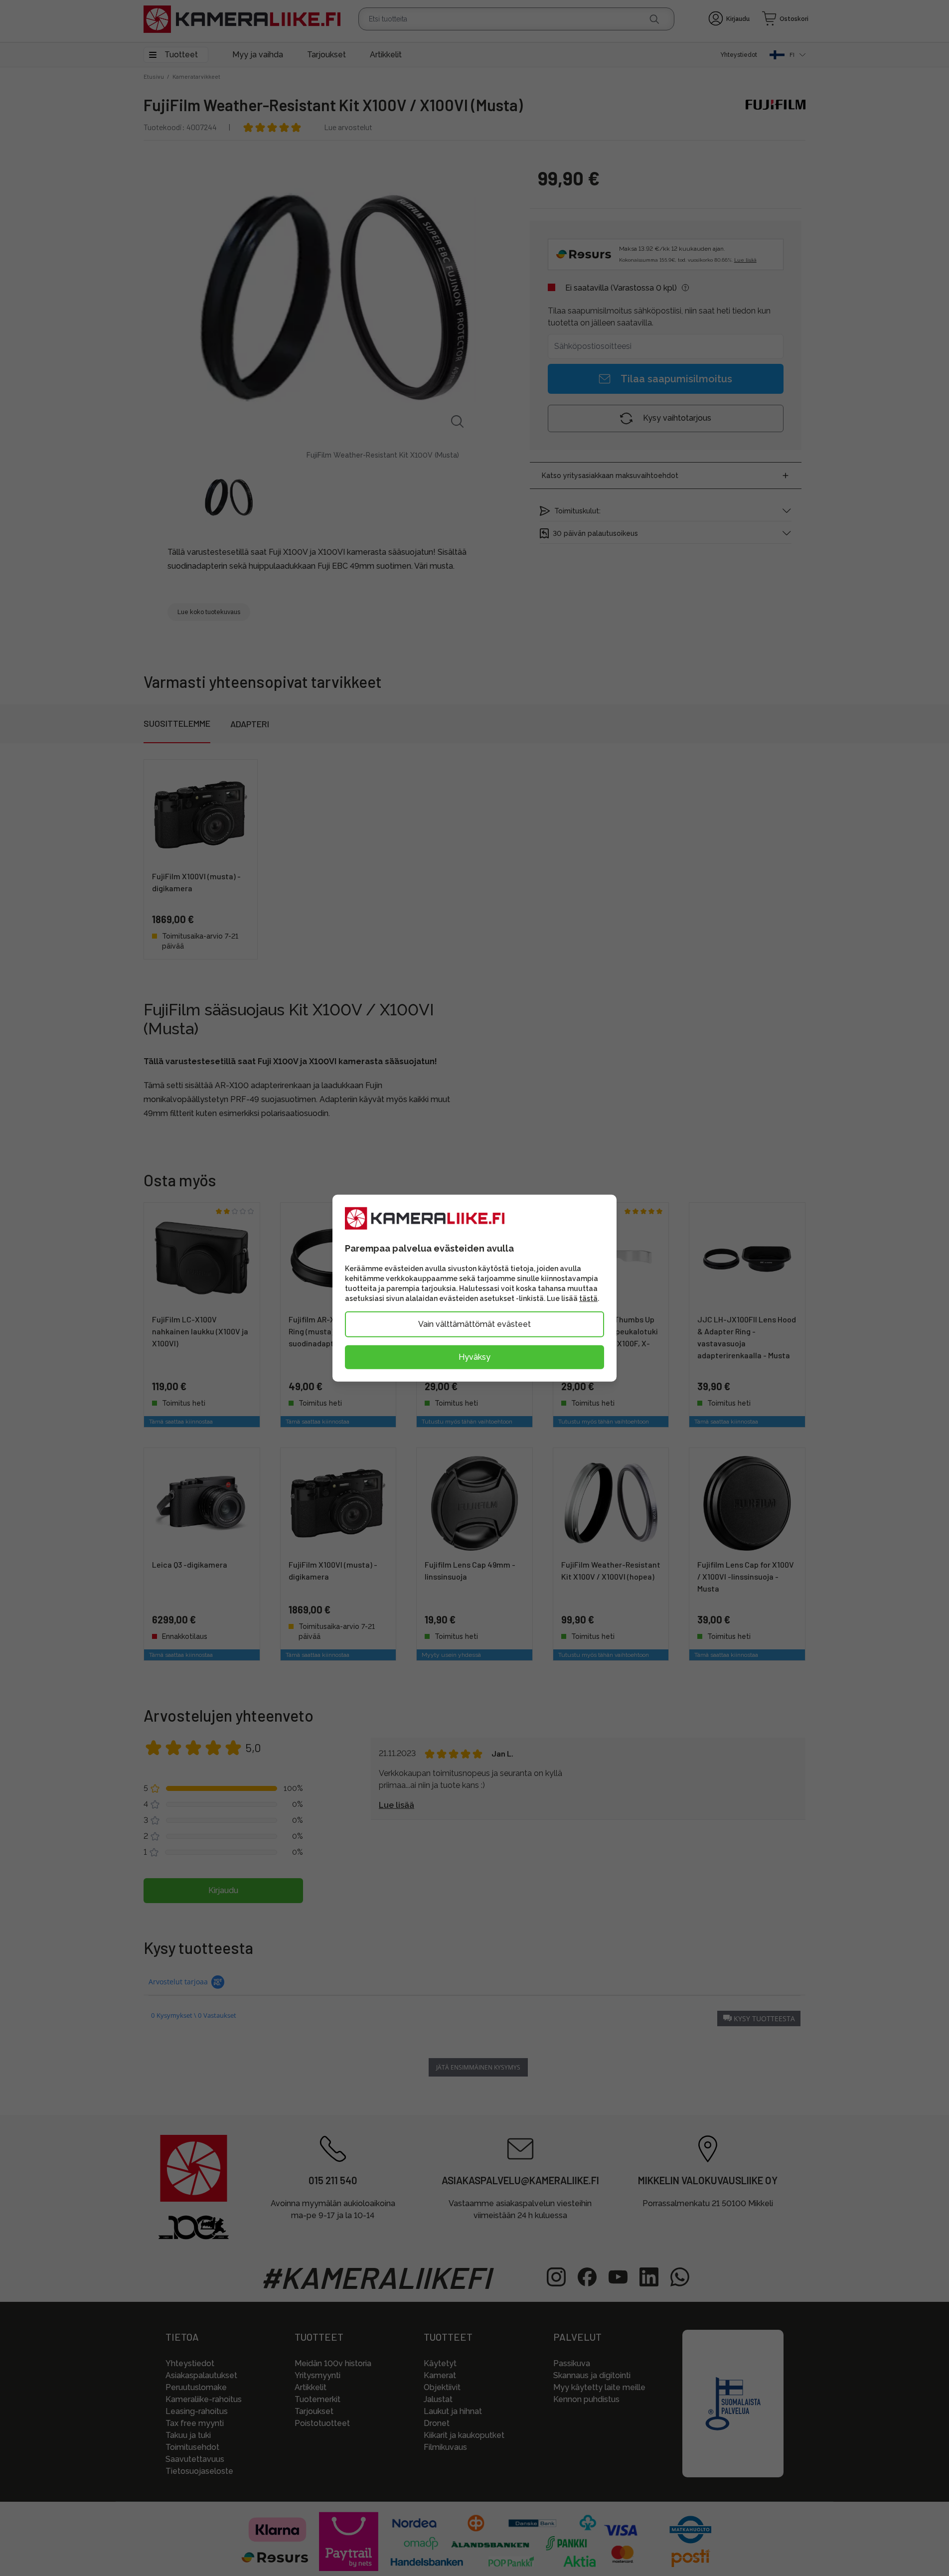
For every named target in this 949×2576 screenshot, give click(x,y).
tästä (588, 1298)
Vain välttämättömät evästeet (474, 1324)
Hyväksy (474, 1357)
